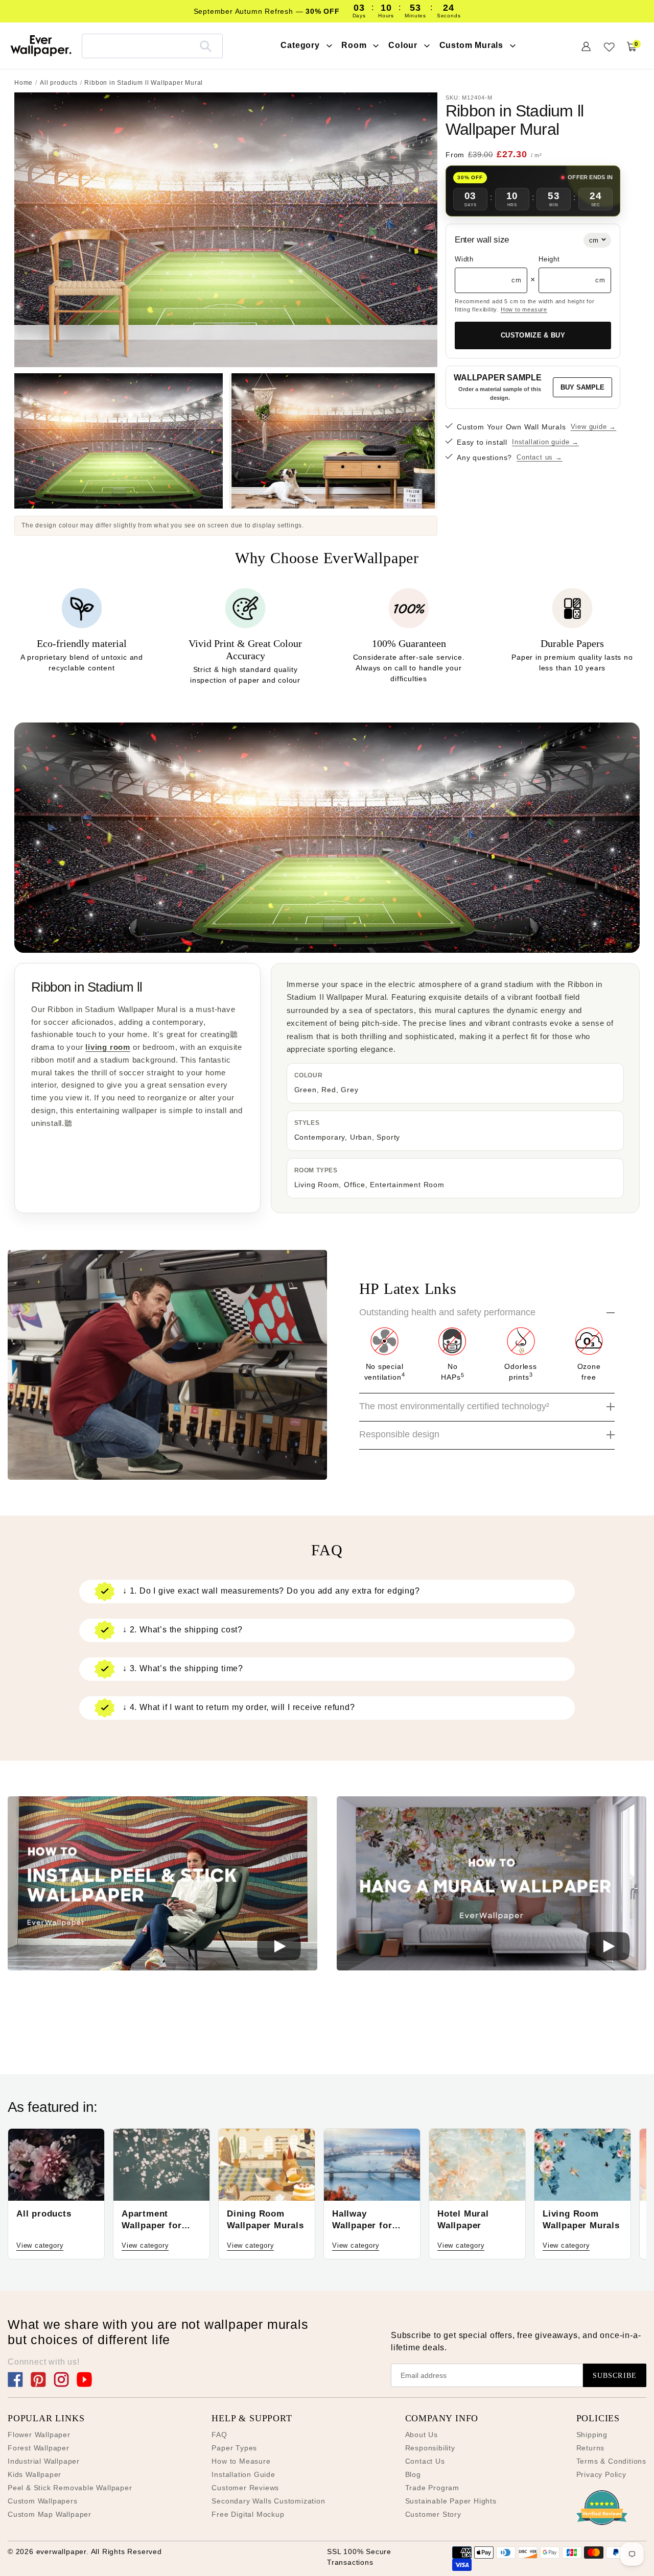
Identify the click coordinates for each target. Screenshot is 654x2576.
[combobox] (152, 46)
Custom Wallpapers (43, 2501)
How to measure (524, 309)
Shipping (592, 2435)
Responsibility (430, 2448)
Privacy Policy (601, 2474)
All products (59, 83)
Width (464, 259)
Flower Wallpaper (39, 2435)
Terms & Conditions (611, 2461)
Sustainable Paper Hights (451, 2501)
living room (108, 1047)
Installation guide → (545, 442)
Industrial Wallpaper (44, 2461)
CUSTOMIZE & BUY (533, 335)
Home (24, 83)
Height (549, 259)
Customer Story (433, 2514)
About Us (422, 2435)
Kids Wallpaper (34, 2474)
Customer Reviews (245, 2488)
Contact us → (540, 457)
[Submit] (206, 46)
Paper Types (234, 2448)
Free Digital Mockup (248, 2514)
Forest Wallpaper (39, 2448)
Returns (591, 2448)
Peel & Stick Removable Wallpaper (70, 2488)
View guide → (594, 427)
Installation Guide (243, 2474)
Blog (413, 2474)
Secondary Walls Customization (268, 2501)
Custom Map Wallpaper (50, 2514)
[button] (162, 1885)
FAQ (219, 2435)
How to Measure (241, 2461)
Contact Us (425, 2461)
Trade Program (432, 2488)
